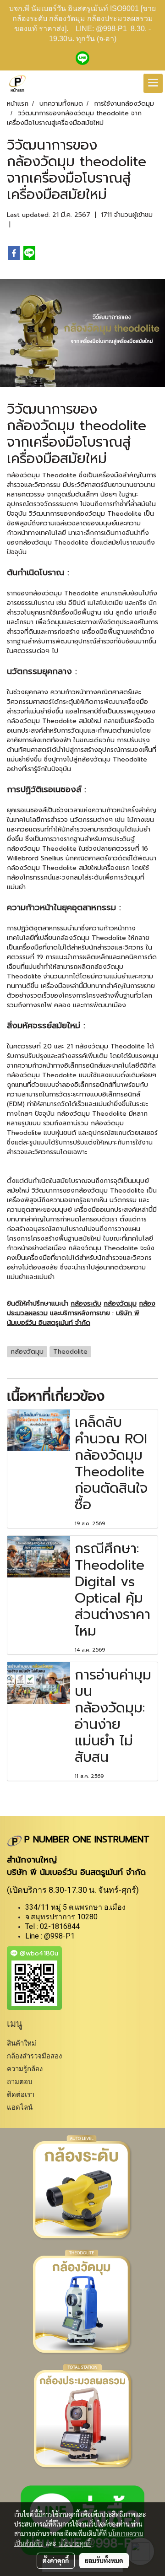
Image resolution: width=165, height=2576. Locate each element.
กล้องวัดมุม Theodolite (42, 475)
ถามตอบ (20, 2082)
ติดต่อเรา (21, 2094)
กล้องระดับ (86, 1304)
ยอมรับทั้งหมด (104, 2560)
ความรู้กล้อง (25, 2069)
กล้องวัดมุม (120, 1304)
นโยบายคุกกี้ (75, 2543)
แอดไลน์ (20, 2107)
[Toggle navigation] (153, 83)
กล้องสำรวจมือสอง (34, 2056)
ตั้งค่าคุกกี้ (56, 2560)
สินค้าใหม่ (22, 2043)
